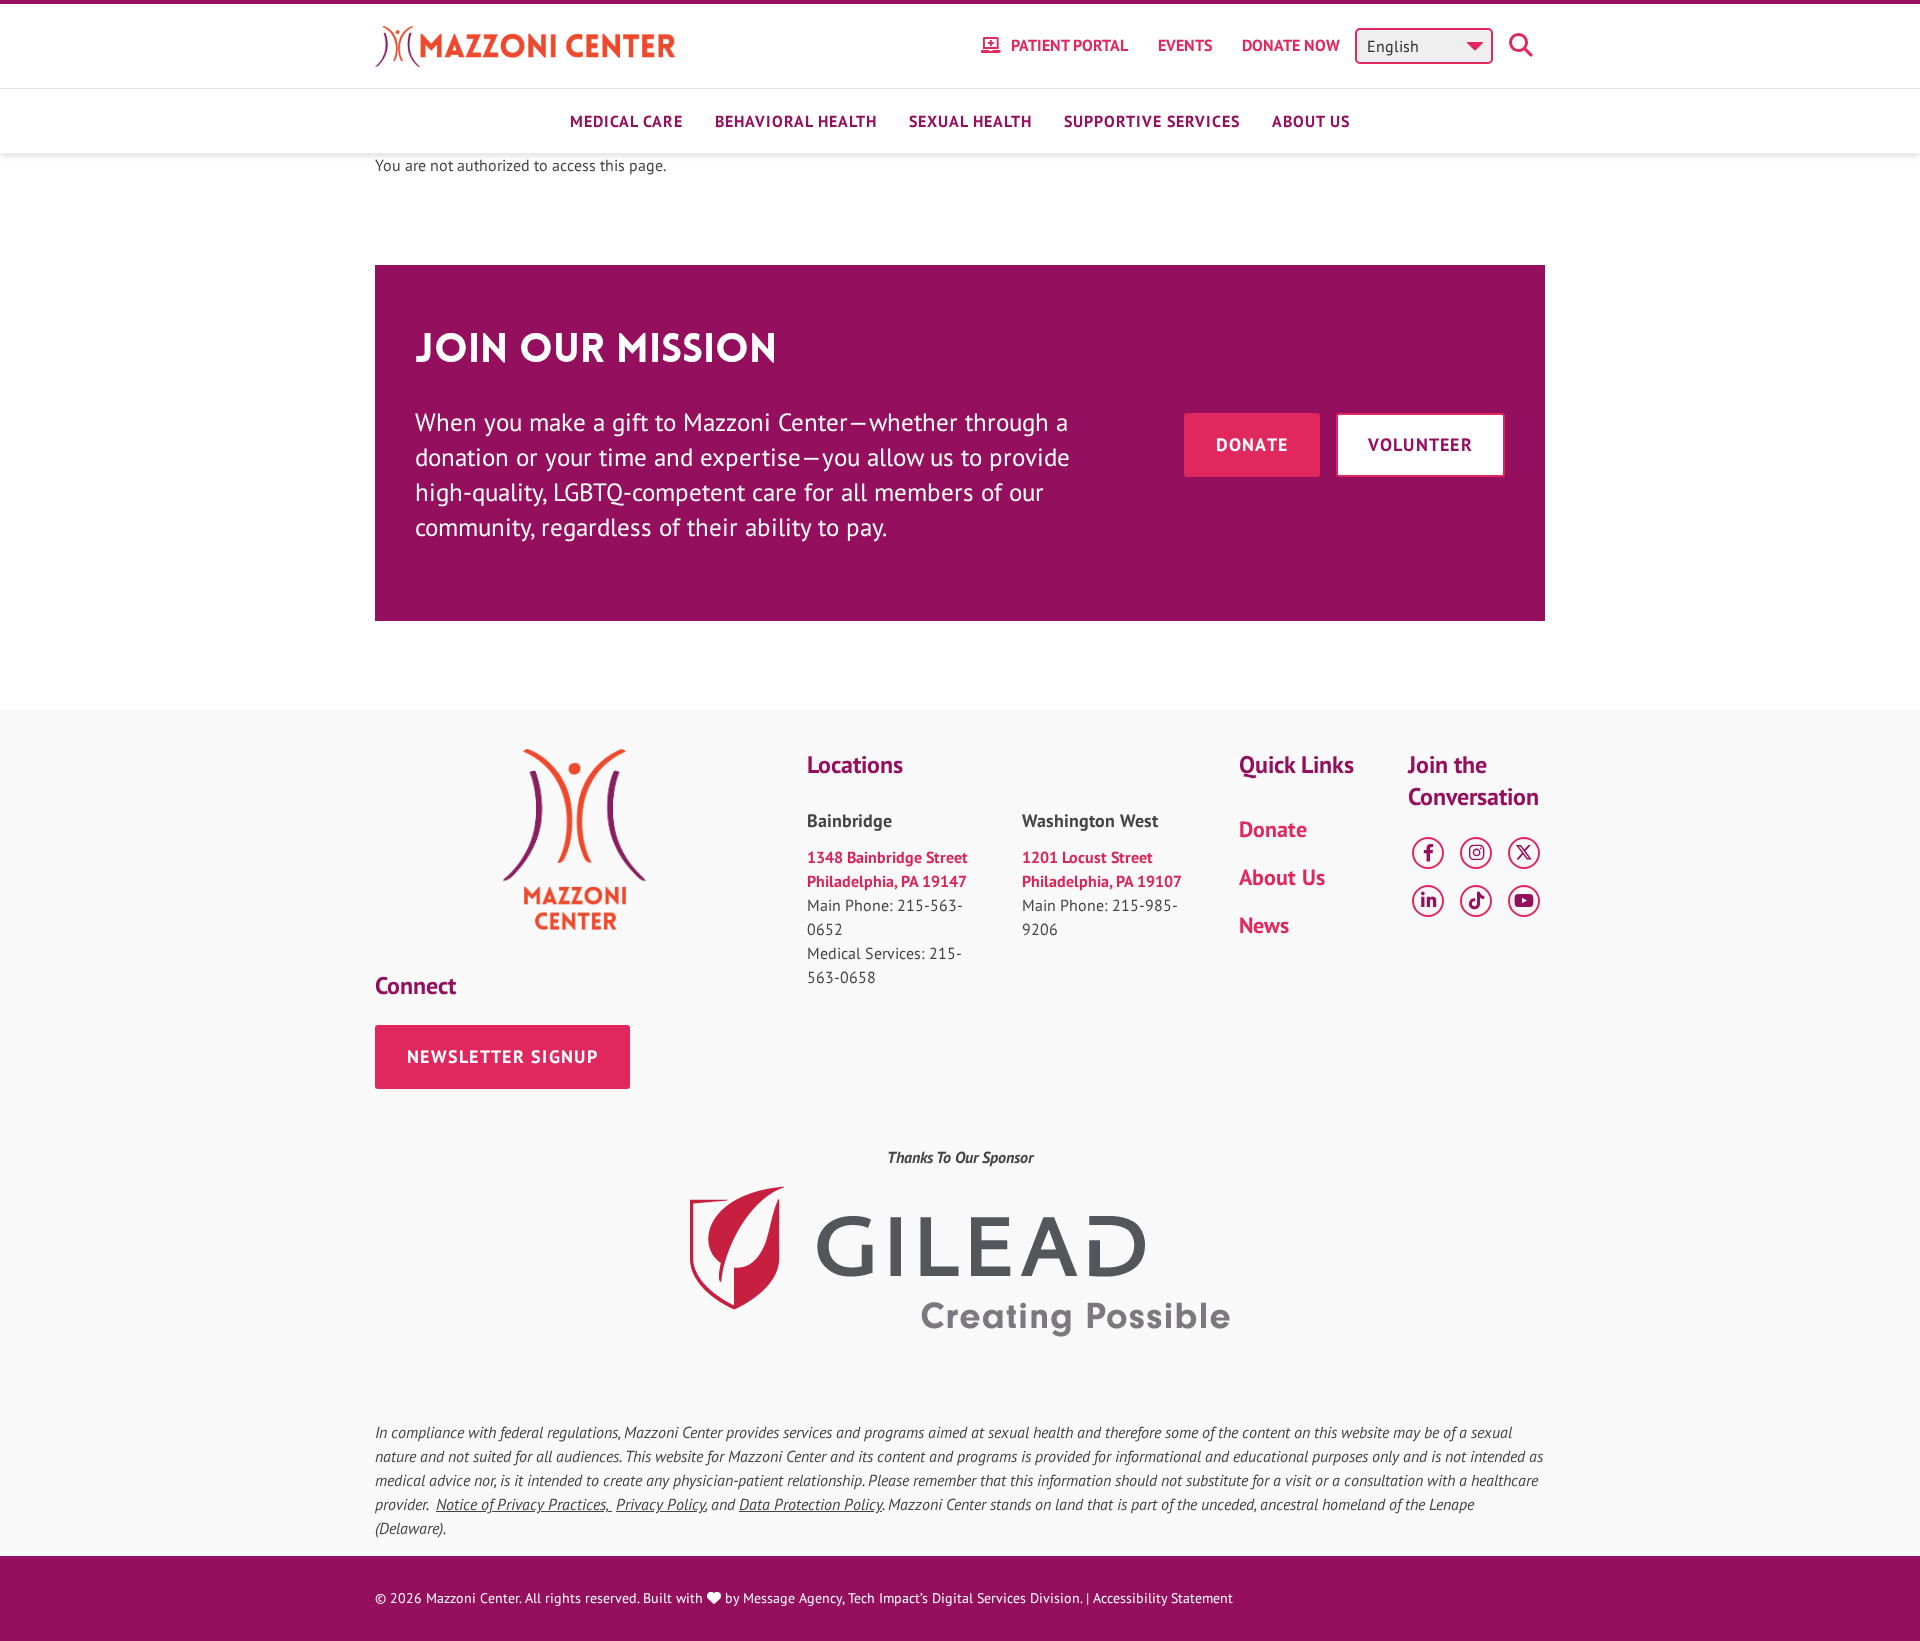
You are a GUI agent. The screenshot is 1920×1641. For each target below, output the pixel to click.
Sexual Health (970, 121)
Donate (1252, 444)
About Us (1311, 121)
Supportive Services (1152, 121)
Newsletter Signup (502, 1056)
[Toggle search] (1524, 46)
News (1264, 925)
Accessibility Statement (1163, 1598)
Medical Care (626, 121)
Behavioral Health (796, 121)
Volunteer (1420, 444)
